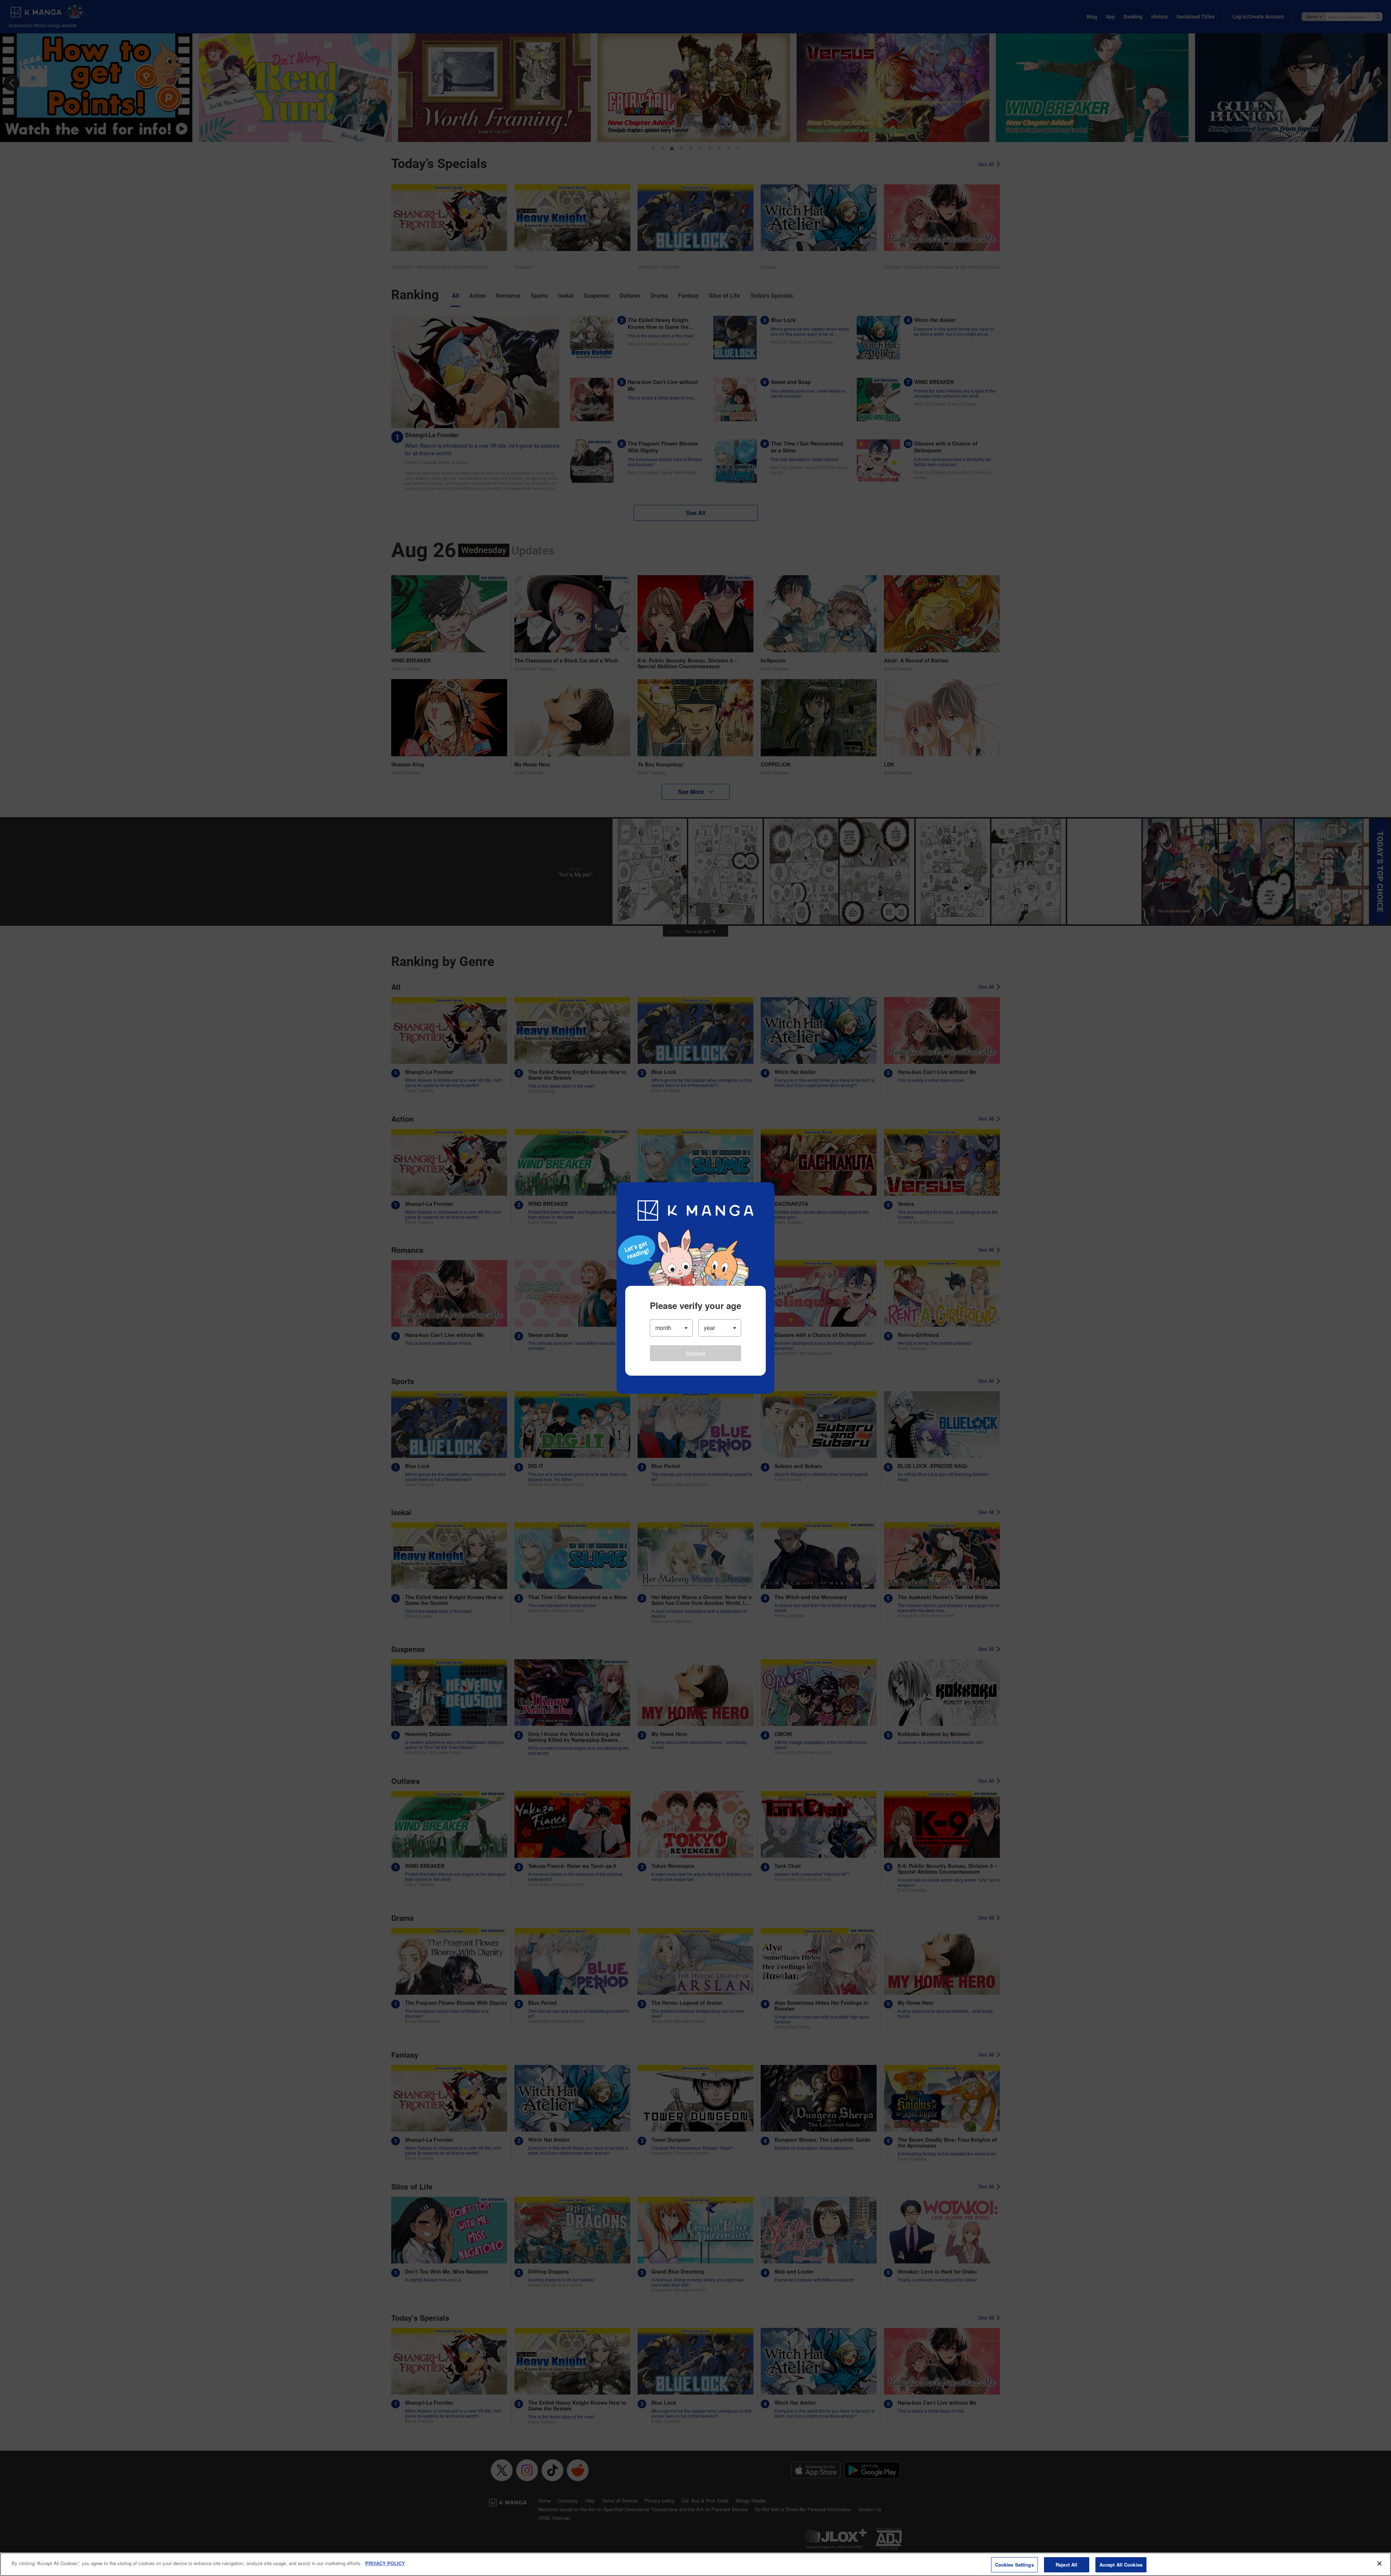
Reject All (1066, 2565)
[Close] (1379, 2563)
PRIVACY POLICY (385, 2563)
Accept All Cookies (1121, 2565)
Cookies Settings (1014, 2565)
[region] (695, 2564)
